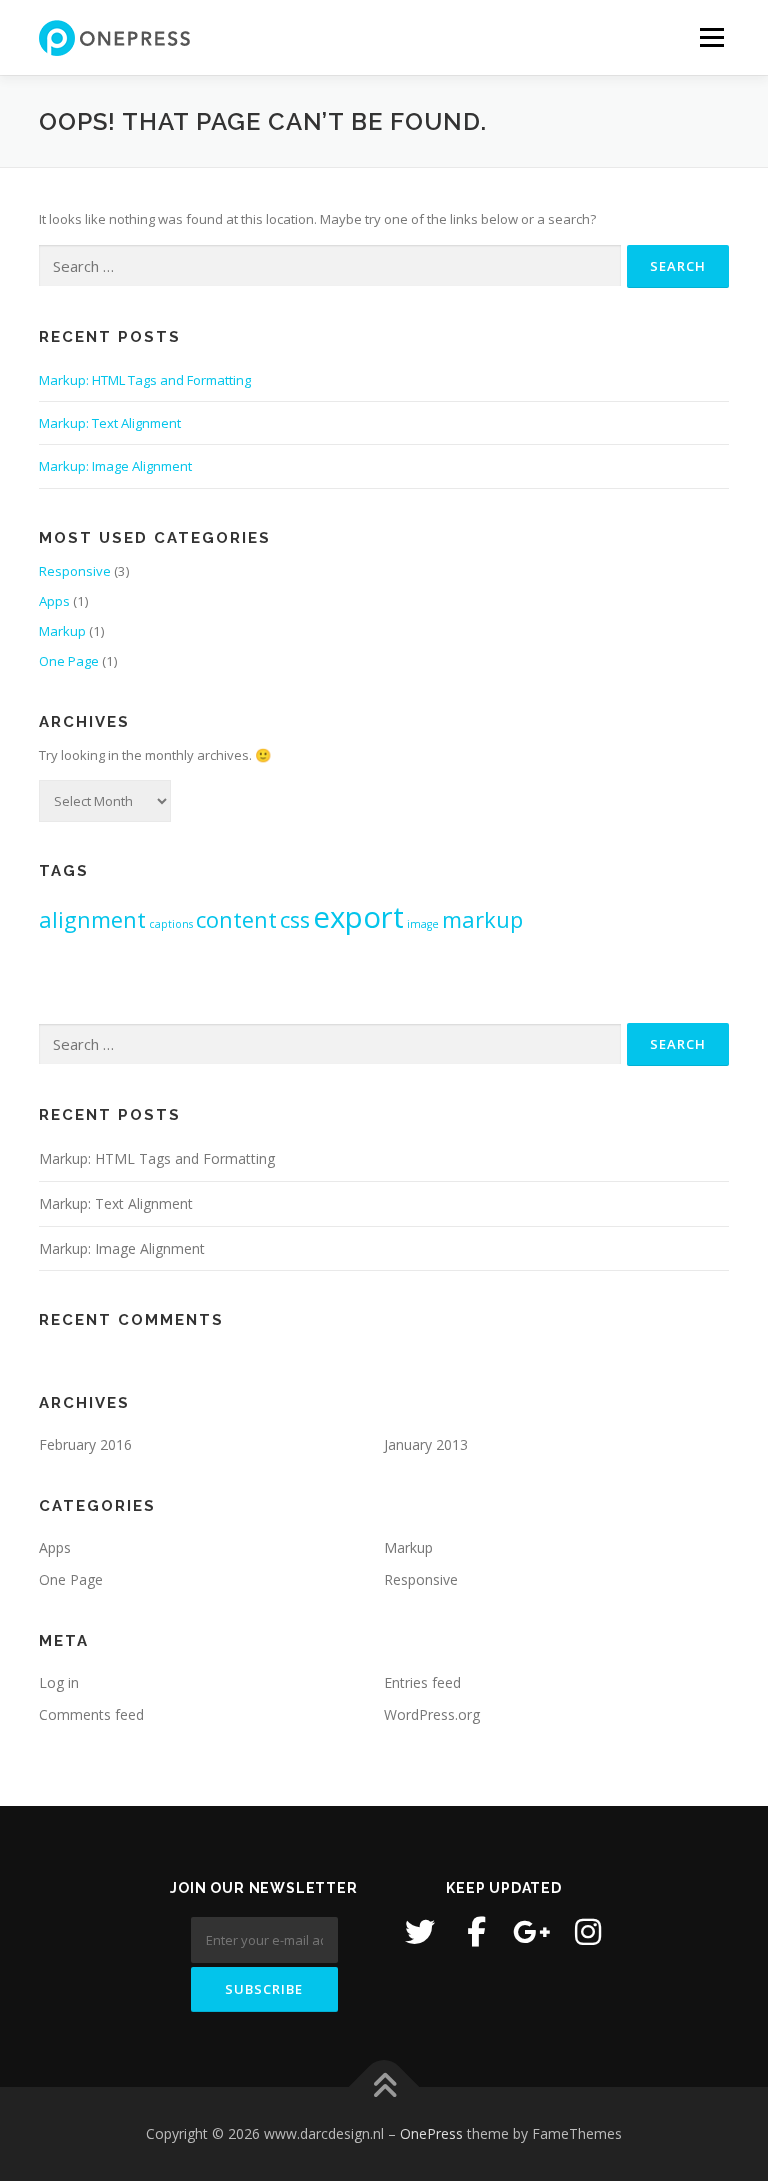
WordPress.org (432, 1714)
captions (171, 924)
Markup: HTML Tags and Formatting (145, 380)
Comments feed (91, 1714)
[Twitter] (420, 1932)
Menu (711, 37)
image (423, 924)
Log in (59, 1682)
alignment (92, 919)
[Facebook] (476, 1932)
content (236, 919)
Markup (62, 631)
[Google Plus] (532, 1932)
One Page (69, 661)
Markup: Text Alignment (110, 423)
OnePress (431, 2133)
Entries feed (422, 1682)
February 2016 (85, 1444)
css (295, 919)
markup (482, 919)
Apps (54, 601)
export (358, 917)
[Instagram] (588, 1932)
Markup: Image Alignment (115, 466)
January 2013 (426, 1444)
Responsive (75, 571)
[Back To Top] (384, 2086)
